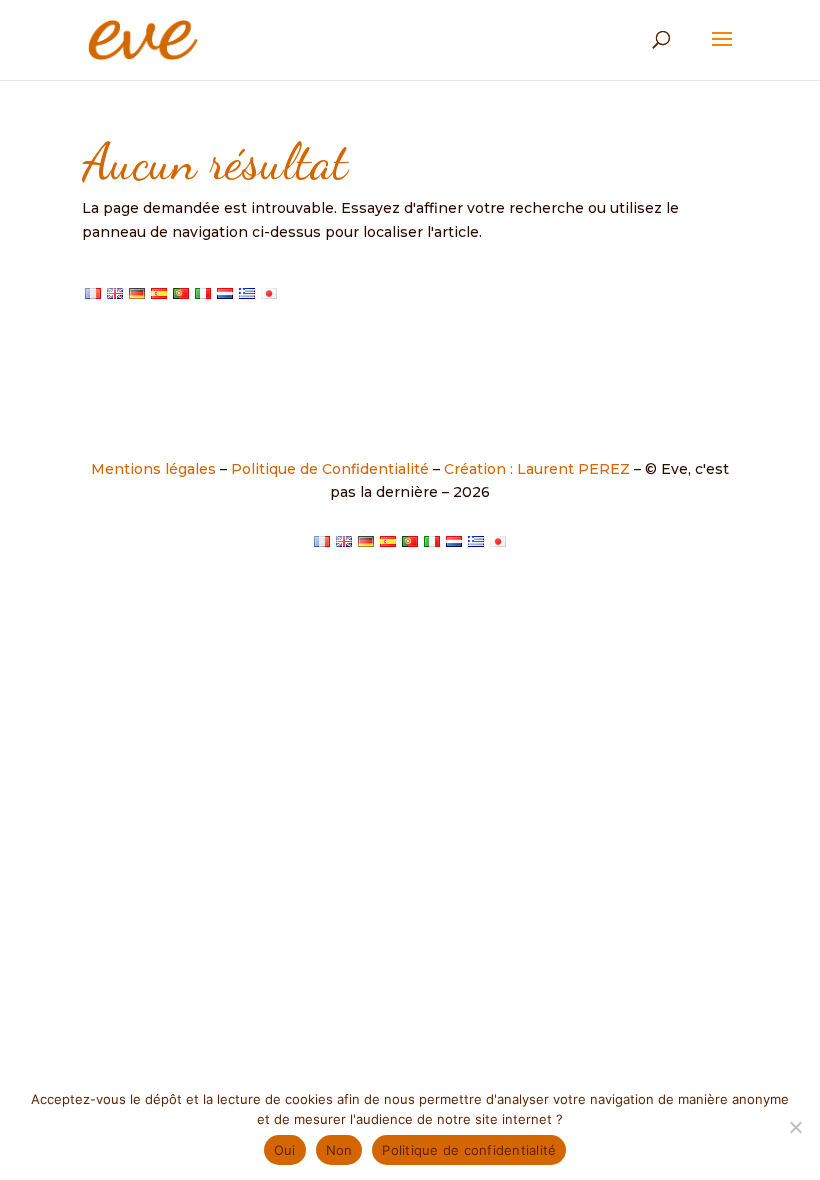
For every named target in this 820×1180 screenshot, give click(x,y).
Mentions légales (153, 469)
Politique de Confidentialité (330, 469)
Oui (285, 1150)
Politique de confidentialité (469, 1150)
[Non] (795, 1127)
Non (339, 1150)
